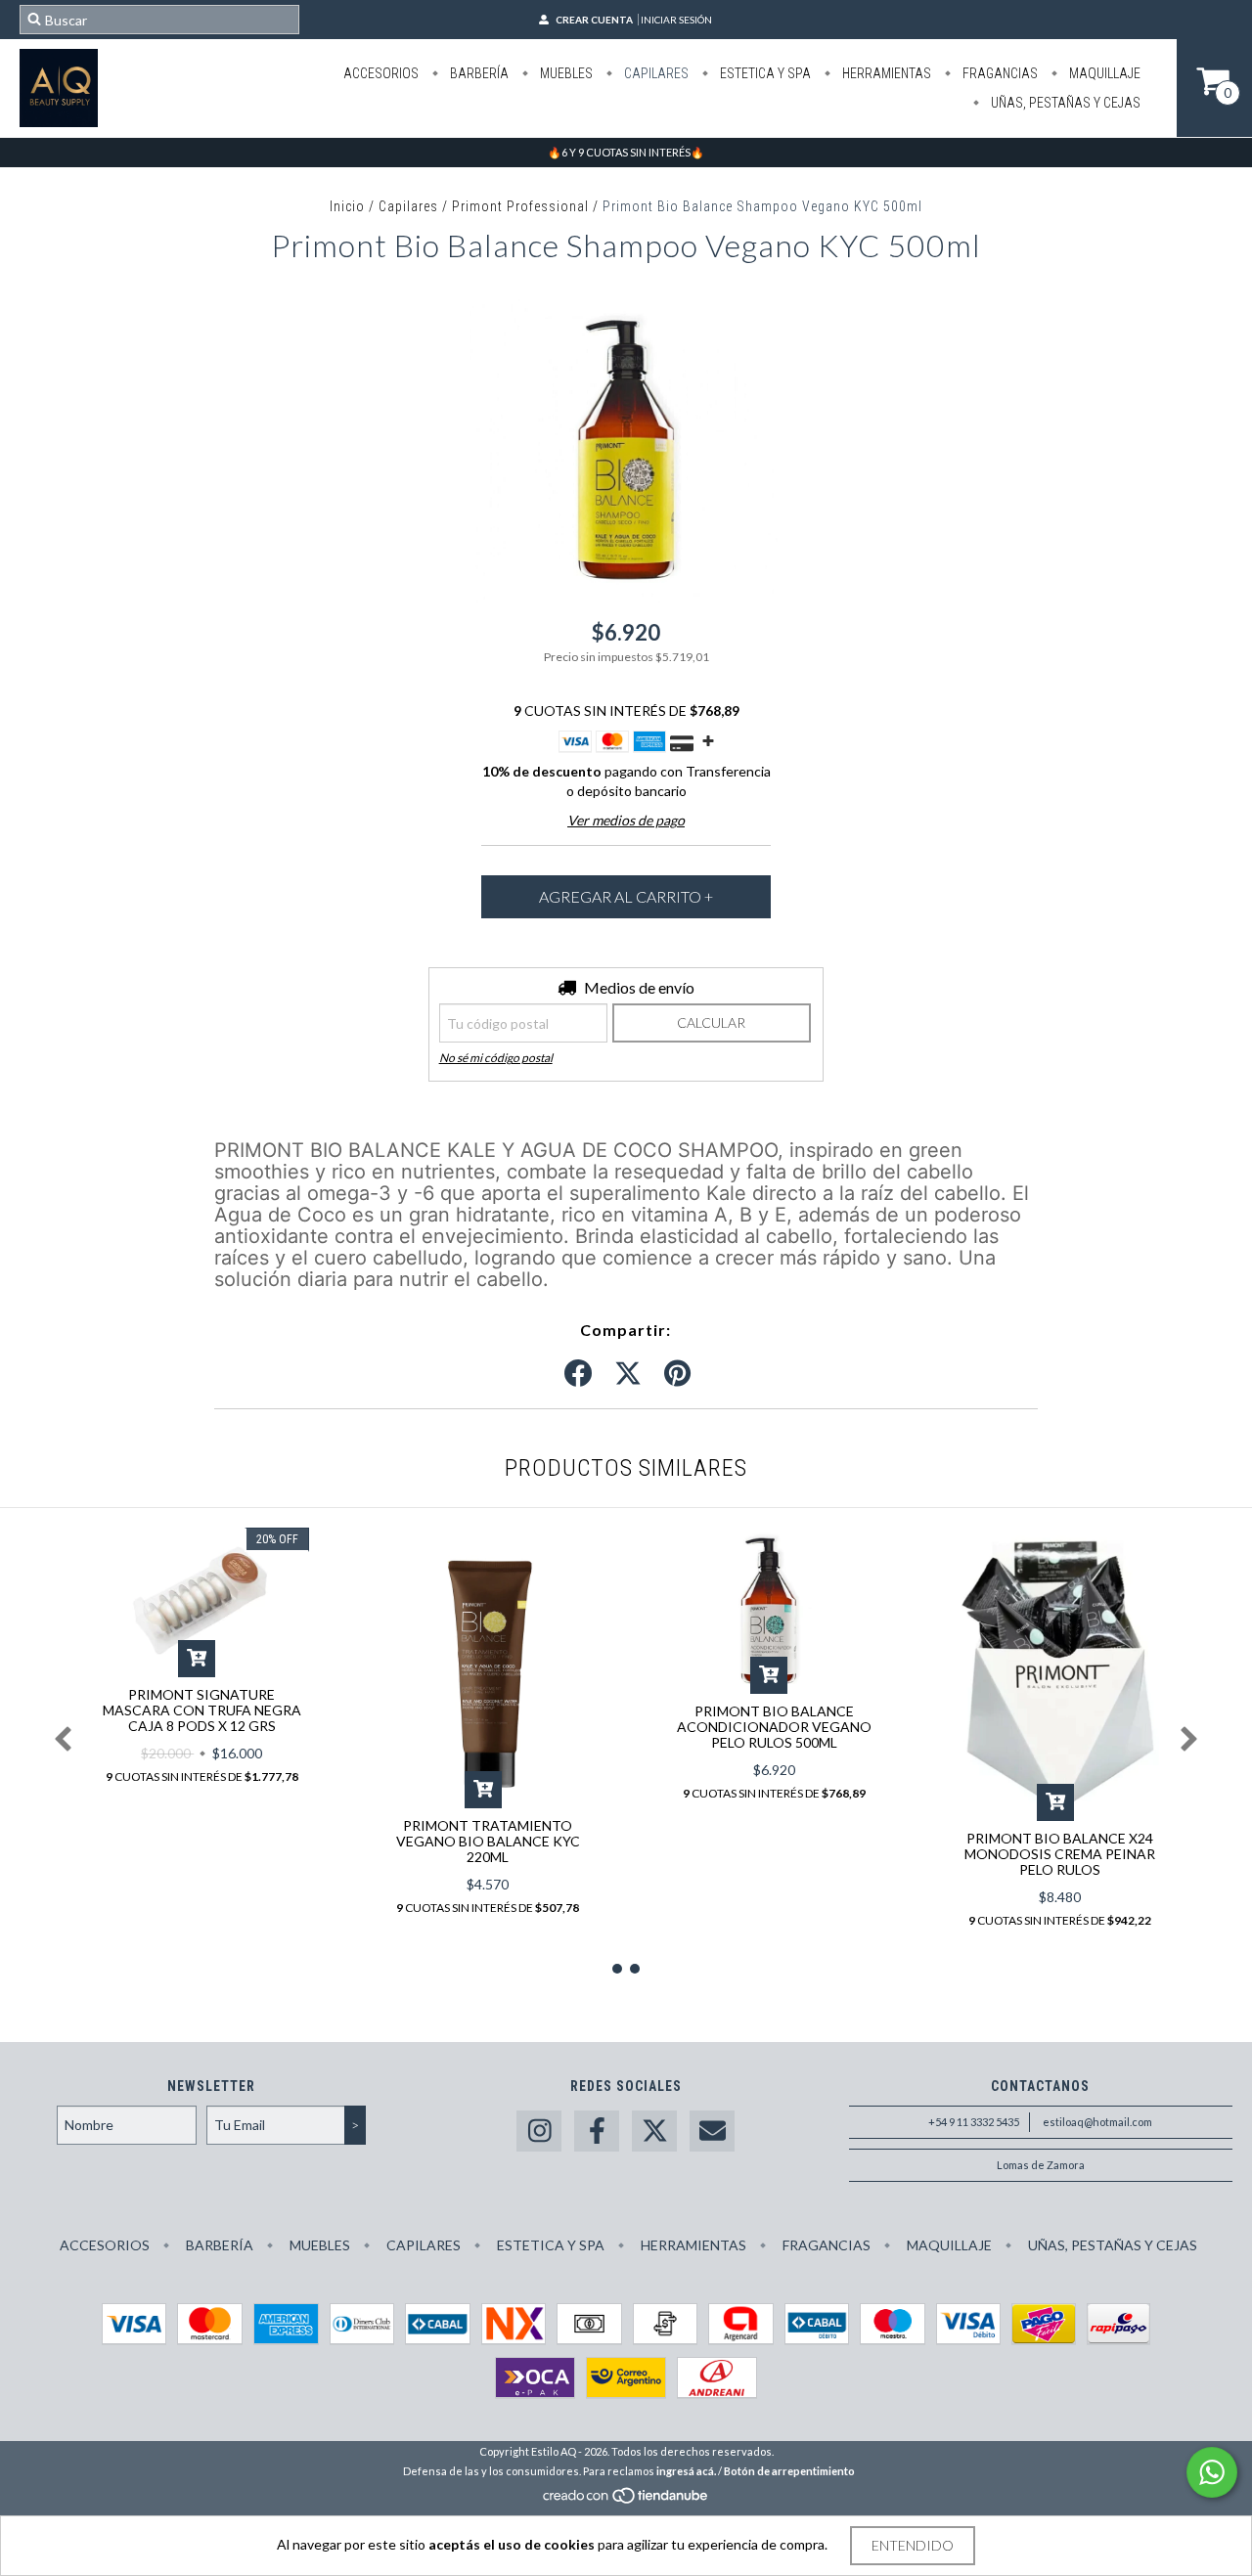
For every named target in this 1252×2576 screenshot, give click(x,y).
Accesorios (381, 73)
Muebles (565, 73)
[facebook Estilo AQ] (597, 2132)
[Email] (712, 2132)
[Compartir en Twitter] (628, 1374)
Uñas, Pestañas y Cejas (1064, 103)
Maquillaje (1103, 73)
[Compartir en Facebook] (578, 1374)
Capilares (655, 73)
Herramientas (885, 73)
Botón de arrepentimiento (789, 2471)
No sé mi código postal (496, 1058)
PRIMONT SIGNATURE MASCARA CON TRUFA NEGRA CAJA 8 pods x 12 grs (202, 1710)
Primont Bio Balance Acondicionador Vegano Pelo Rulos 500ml (774, 1727)
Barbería (478, 73)
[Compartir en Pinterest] (677, 1374)
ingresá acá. (686, 2471)
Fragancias (999, 73)
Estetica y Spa (764, 73)
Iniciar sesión (676, 20)
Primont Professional (520, 206)
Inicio (347, 206)
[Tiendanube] (626, 2500)
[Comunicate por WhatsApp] (1212, 2472)
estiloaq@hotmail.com (1097, 2122)
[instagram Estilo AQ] (539, 2132)
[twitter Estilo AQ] (654, 2132)
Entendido (913, 2545)
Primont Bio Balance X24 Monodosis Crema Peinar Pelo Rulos (1060, 1854)
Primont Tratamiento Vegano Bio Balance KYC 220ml (488, 1841)
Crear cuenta (594, 20)
